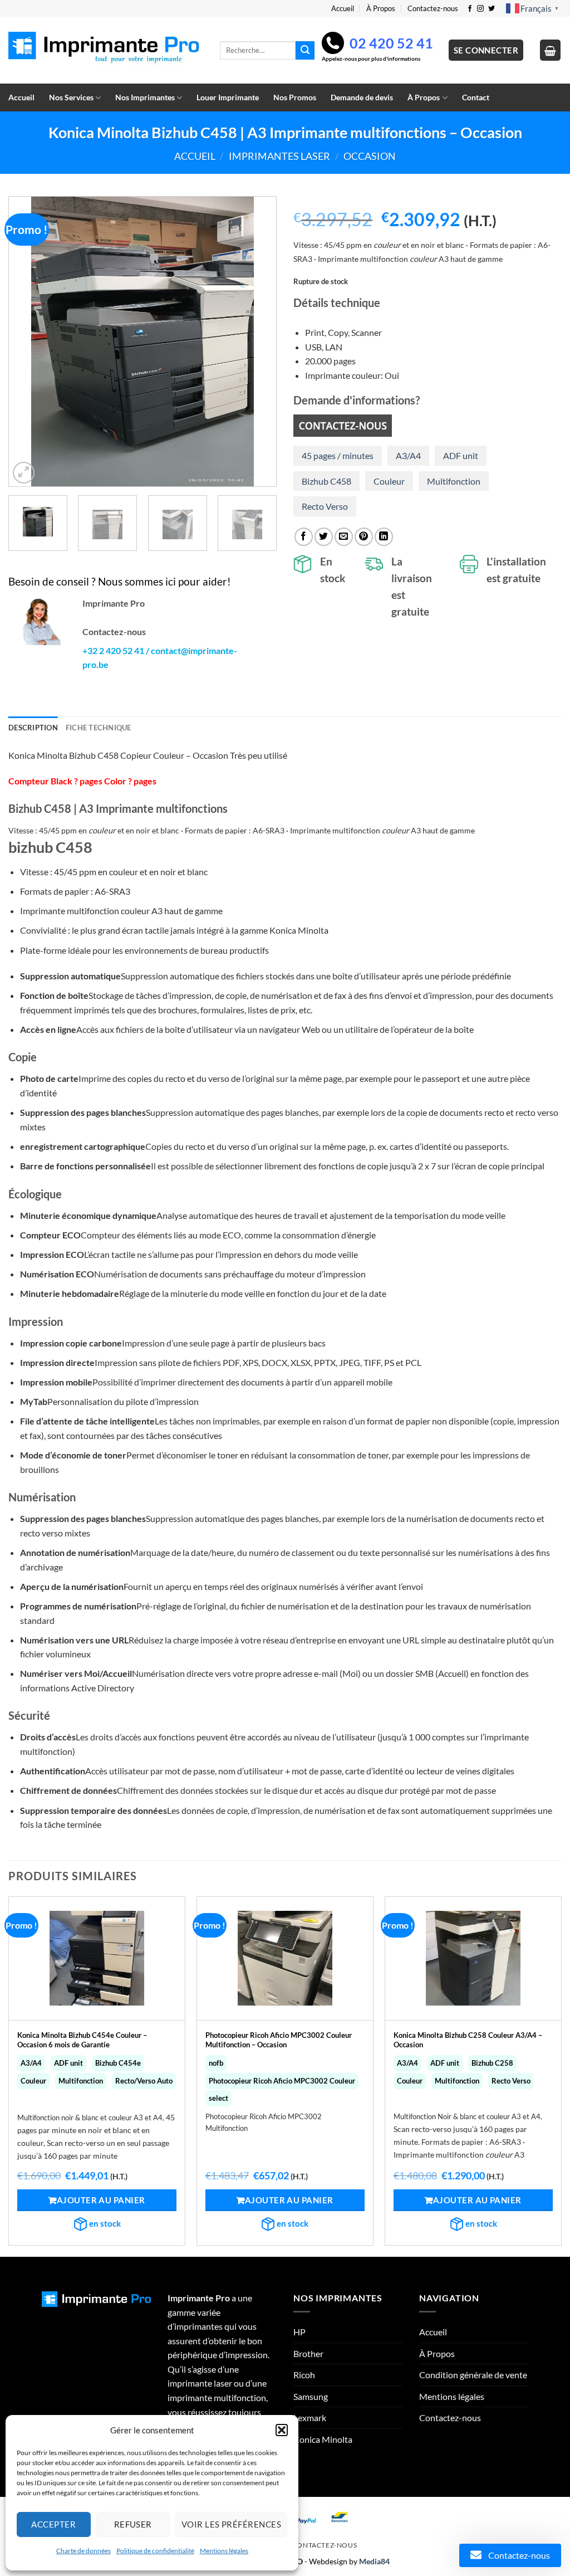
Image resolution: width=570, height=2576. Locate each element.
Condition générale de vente (473, 2375)
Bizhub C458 (326, 481)
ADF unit (461, 455)
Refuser (133, 2524)
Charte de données (83, 2551)
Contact (476, 97)
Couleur (389, 481)
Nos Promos (295, 97)
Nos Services (71, 97)
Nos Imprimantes (145, 97)
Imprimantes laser (279, 156)
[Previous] (28, 341)
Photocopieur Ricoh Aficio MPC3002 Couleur (282, 2081)
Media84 (374, 2561)
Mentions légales (224, 2551)
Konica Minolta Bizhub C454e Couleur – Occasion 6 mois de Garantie (82, 2040)
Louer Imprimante (228, 97)
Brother (308, 2353)
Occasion (370, 156)
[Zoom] (24, 473)
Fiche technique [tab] (99, 728)
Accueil (343, 8)
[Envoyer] (305, 51)
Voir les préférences (231, 2524)
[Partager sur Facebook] (304, 537)
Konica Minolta (323, 2439)
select (218, 2098)
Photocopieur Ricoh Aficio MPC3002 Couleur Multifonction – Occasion (279, 2040)
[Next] (257, 341)
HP (299, 2332)
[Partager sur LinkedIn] (384, 537)
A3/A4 (408, 455)
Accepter (53, 2524)
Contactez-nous (433, 8)
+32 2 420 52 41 (113, 650)
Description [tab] (33, 728)
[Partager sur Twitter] (324, 537)
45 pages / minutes (338, 455)
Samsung (311, 2396)
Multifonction (454, 481)
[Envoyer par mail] (344, 537)
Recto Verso (325, 506)
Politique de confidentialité (155, 2551)
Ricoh (304, 2375)
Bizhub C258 (492, 2063)
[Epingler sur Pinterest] (364, 537)
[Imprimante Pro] (106, 50)
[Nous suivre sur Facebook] (470, 9)
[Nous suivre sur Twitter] (492, 9)
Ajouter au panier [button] (101, 2200)
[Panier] (551, 50)
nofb (216, 2063)
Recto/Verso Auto (144, 2081)
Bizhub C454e (118, 2063)
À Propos (381, 8)
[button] (282, 2430)
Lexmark (310, 2418)
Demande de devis (362, 97)
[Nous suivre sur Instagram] (480, 9)
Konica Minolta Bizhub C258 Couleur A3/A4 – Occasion (468, 2040)
